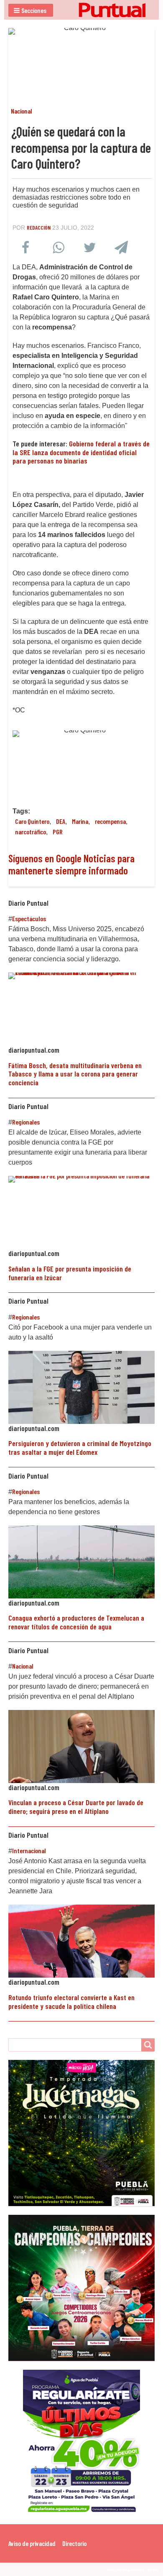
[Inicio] (81, 10)
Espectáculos (29, 918)
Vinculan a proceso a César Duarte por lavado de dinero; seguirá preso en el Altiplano (76, 1807)
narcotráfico (31, 832)
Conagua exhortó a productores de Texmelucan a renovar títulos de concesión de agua (76, 1622)
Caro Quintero (32, 821)
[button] (31, 10)
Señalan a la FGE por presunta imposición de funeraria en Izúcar (70, 1273)
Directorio (74, 2543)
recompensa (110, 821)
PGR (58, 832)
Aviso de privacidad (32, 2543)
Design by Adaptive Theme (133, 2569)
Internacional (29, 1850)
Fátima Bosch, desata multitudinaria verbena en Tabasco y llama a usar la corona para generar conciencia (75, 1074)
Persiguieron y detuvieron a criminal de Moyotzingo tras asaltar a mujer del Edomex (80, 1448)
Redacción (39, 227)
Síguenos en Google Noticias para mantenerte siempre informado (71, 864)
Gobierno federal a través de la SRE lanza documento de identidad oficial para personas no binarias (81, 452)
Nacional (22, 111)
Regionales (26, 1122)
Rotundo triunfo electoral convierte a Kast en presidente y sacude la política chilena (71, 2002)
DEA (61, 821)
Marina (80, 821)
